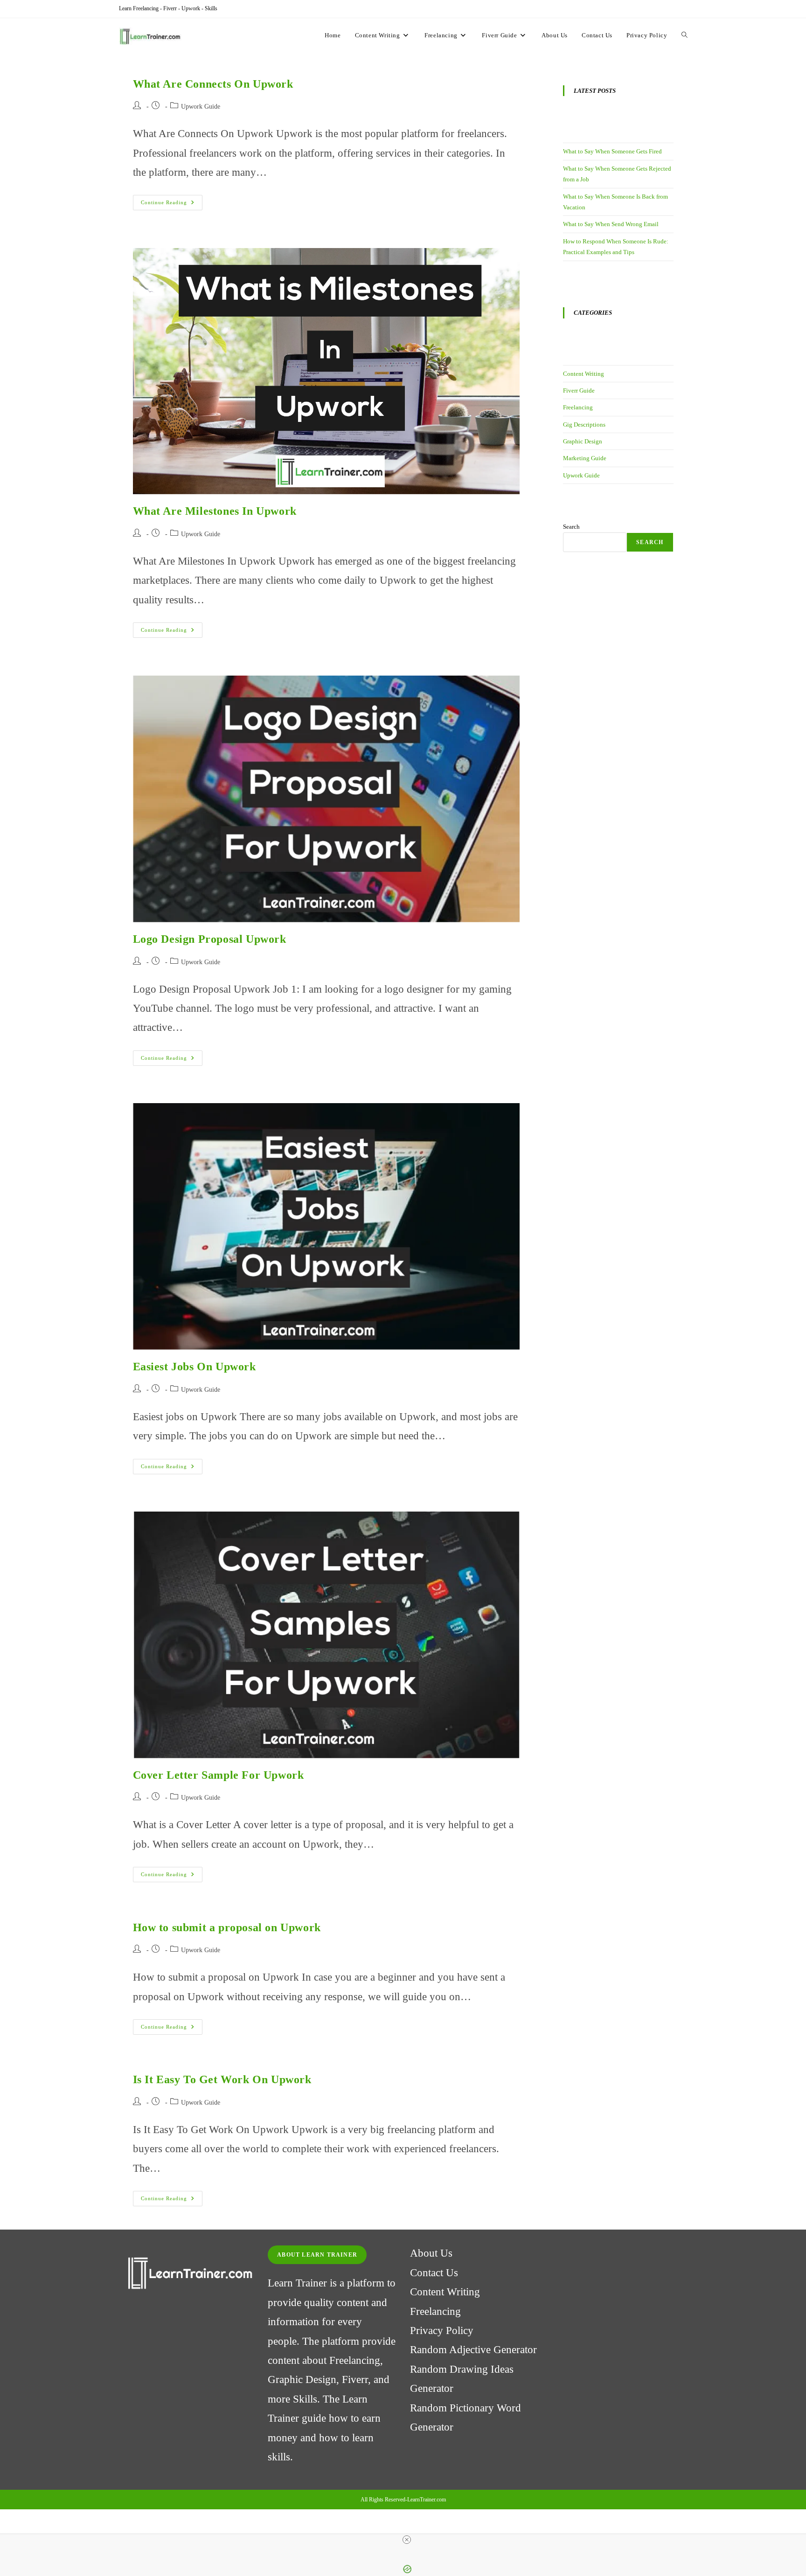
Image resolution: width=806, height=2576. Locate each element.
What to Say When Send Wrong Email (611, 224)
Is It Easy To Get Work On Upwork (222, 2079)
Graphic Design (583, 441)
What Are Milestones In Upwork (215, 511)
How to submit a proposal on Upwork (227, 1927)
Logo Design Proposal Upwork (210, 939)
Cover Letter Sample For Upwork (219, 1775)
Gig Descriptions (584, 425)
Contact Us (434, 2273)
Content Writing (584, 374)
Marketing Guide (585, 458)
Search (571, 527)
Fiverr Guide (579, 390)
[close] (407, 2540)
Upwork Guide (201, 107)
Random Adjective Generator (473, 2350)
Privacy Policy (442, 2331)
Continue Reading (172, 205)
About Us (431, 2253)
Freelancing (578, 407)
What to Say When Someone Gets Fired (612, 151)
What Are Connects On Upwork (213, 84)
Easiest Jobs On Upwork (195, 1367)
